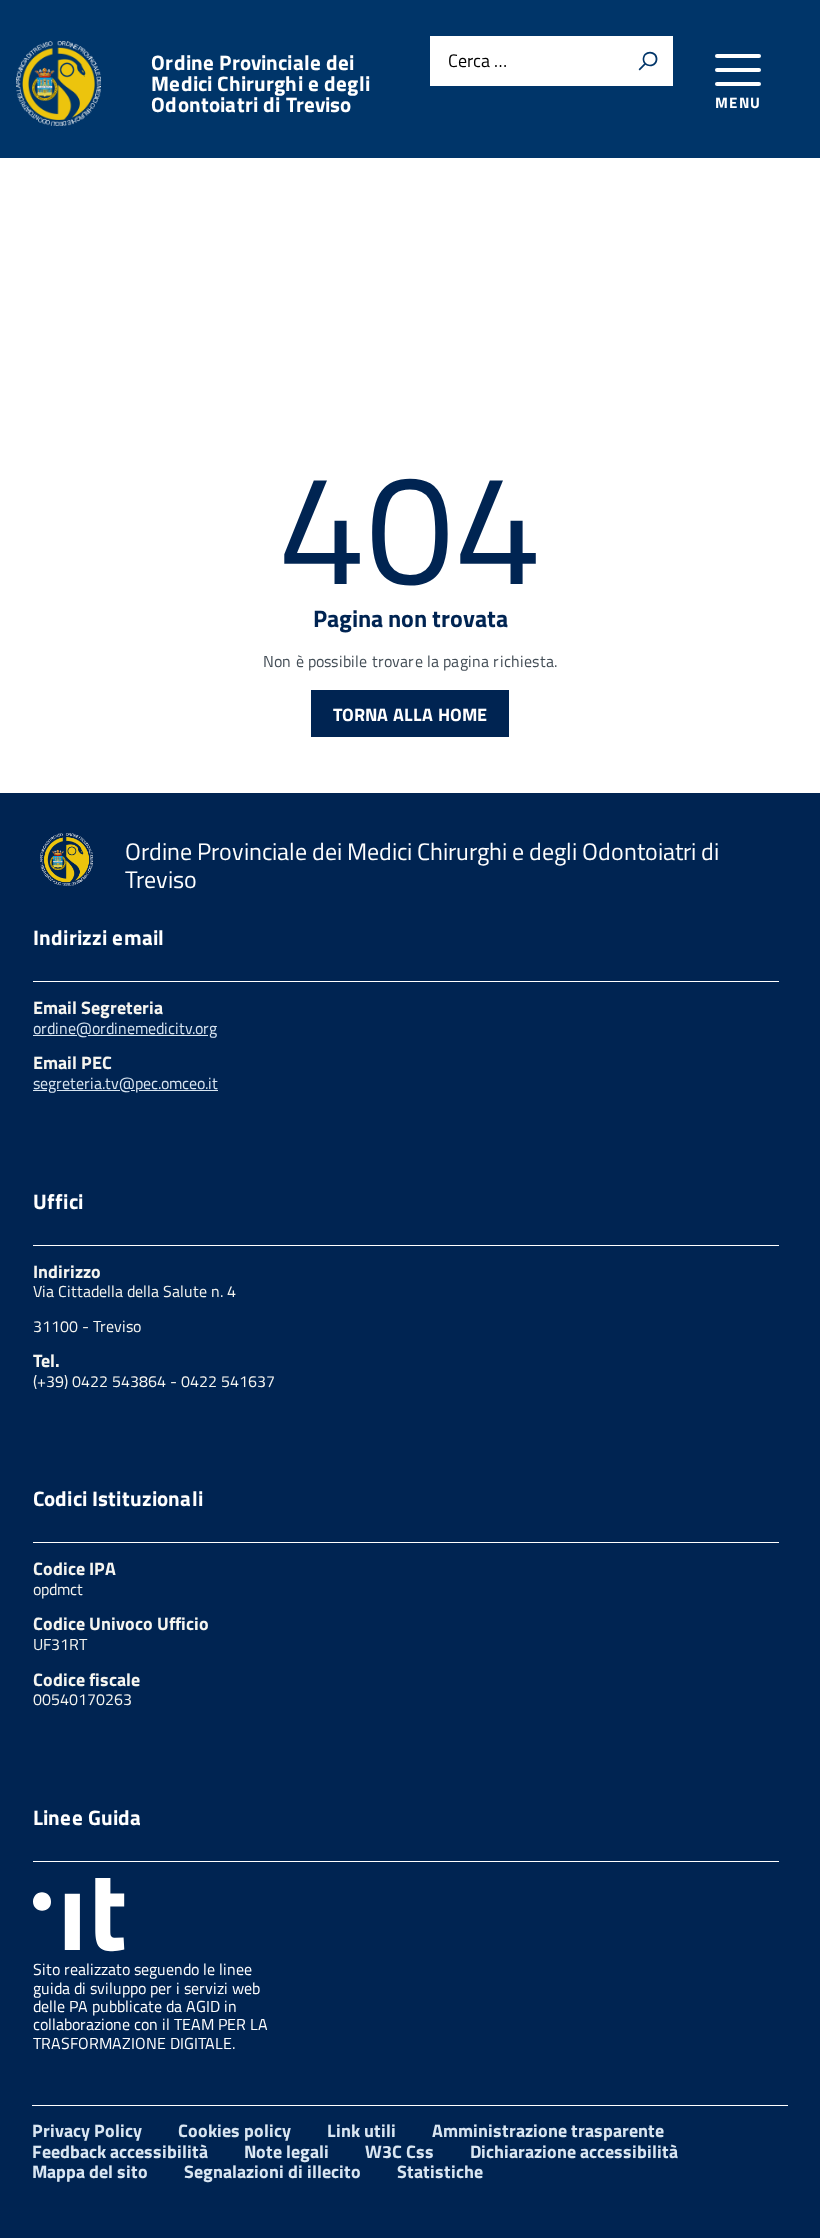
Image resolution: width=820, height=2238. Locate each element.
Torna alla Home (410, 714)
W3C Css (399, 2151)
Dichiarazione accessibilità (574, 2151)
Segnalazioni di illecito (272, 2171)
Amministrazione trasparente (548, 2130)
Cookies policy (234, 2130)
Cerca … (477, 61)
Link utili (361, 2130)
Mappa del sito (90, 2171)
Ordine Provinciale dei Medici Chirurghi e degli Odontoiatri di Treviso (260, 83)
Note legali (286, 2151)
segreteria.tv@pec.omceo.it (125, 1083)
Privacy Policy (87, 2130)
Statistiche (440, 2171)
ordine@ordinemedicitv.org (125, 1028)
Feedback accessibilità (120, 2151)
